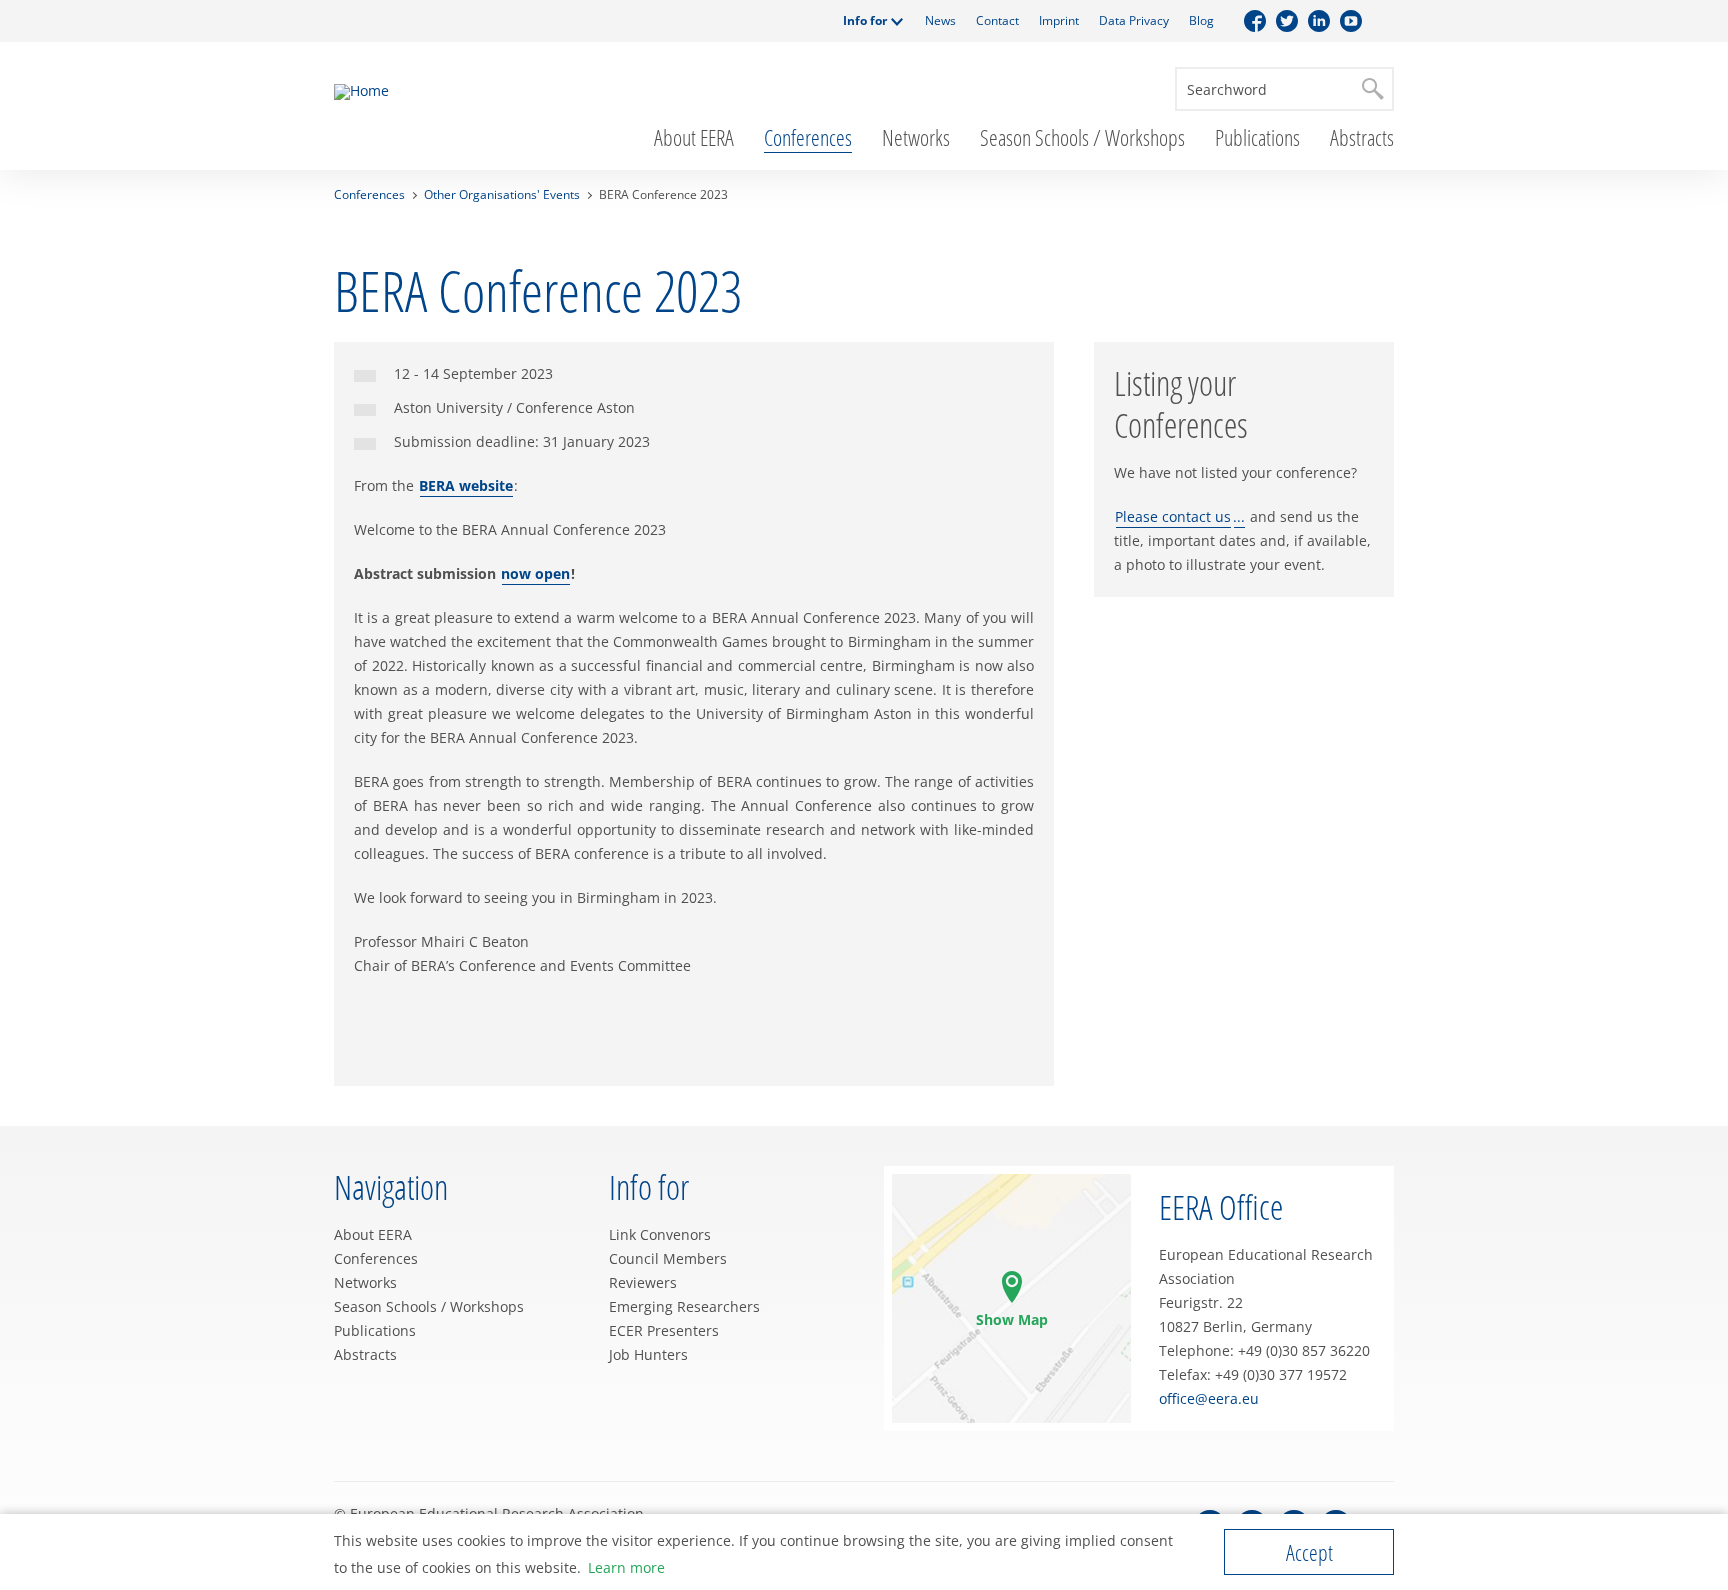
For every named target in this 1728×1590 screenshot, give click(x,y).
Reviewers (643, 1282)
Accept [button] (1309, 1552)
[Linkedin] (1319, 21)
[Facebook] (1255, 21)
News (940, 20)
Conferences (808, 137)
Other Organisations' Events (502, 194)
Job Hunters (648, 1354)
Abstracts (1362, 137)
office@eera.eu (1209, 1398)
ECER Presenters (664, 1330)
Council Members (668, 1258)
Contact (997, 20)
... (1239, 516)
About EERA (694, 137)
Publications (1257, 137)
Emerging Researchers (684, 1306)
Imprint (1059, 20)
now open (535, 573)
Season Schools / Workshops (1082, 137)
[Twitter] (1287, 21)
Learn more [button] (626, 1567)
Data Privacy (1134, 20)
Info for (865, 20)
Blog (1201, 20)
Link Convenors (660, 1234)
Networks (916, 137)
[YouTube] (1351, 21)
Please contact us (1173, 516)
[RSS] (1383, 21)
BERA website (466, 485)
